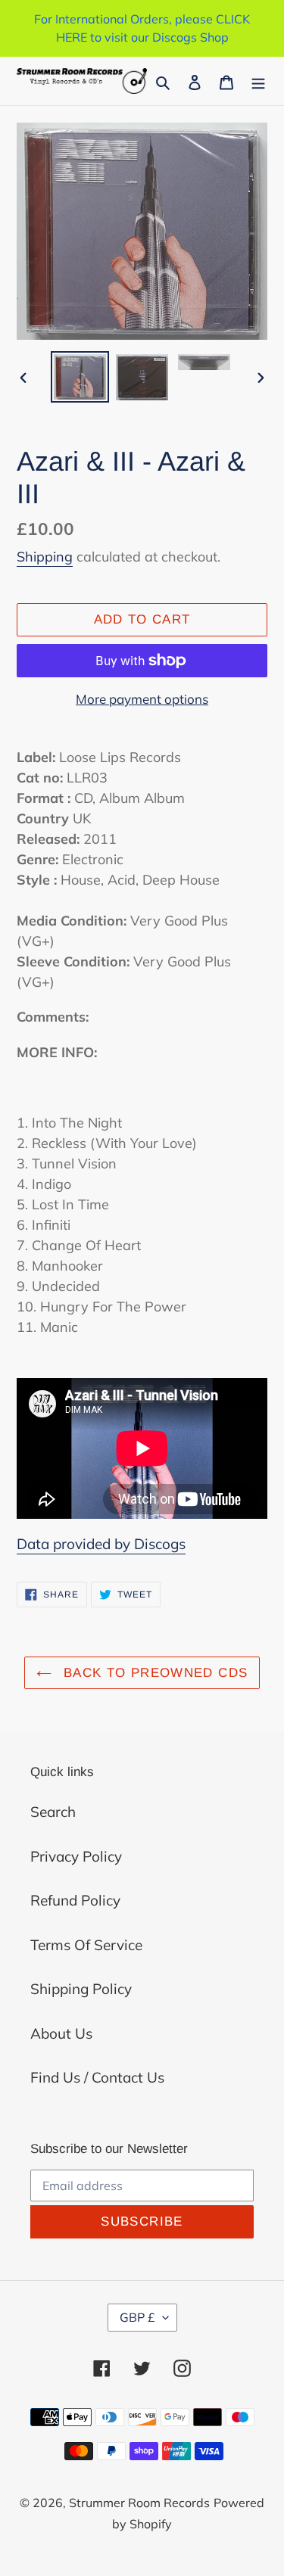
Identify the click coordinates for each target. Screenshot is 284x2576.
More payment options (142, 699)
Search (53, 1812)
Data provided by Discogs (101, 1544)
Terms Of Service (86, 1945)
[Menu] (258, 81)
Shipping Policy (81, 1989)
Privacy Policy (76, 1856)
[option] (80, 377)
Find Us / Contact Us (97, 2077)
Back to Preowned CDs (154, 1673)
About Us (61, 2033)
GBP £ (137, 2317)
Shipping (45, 557)
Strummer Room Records (139, 2503)
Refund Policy (75, 1900)
